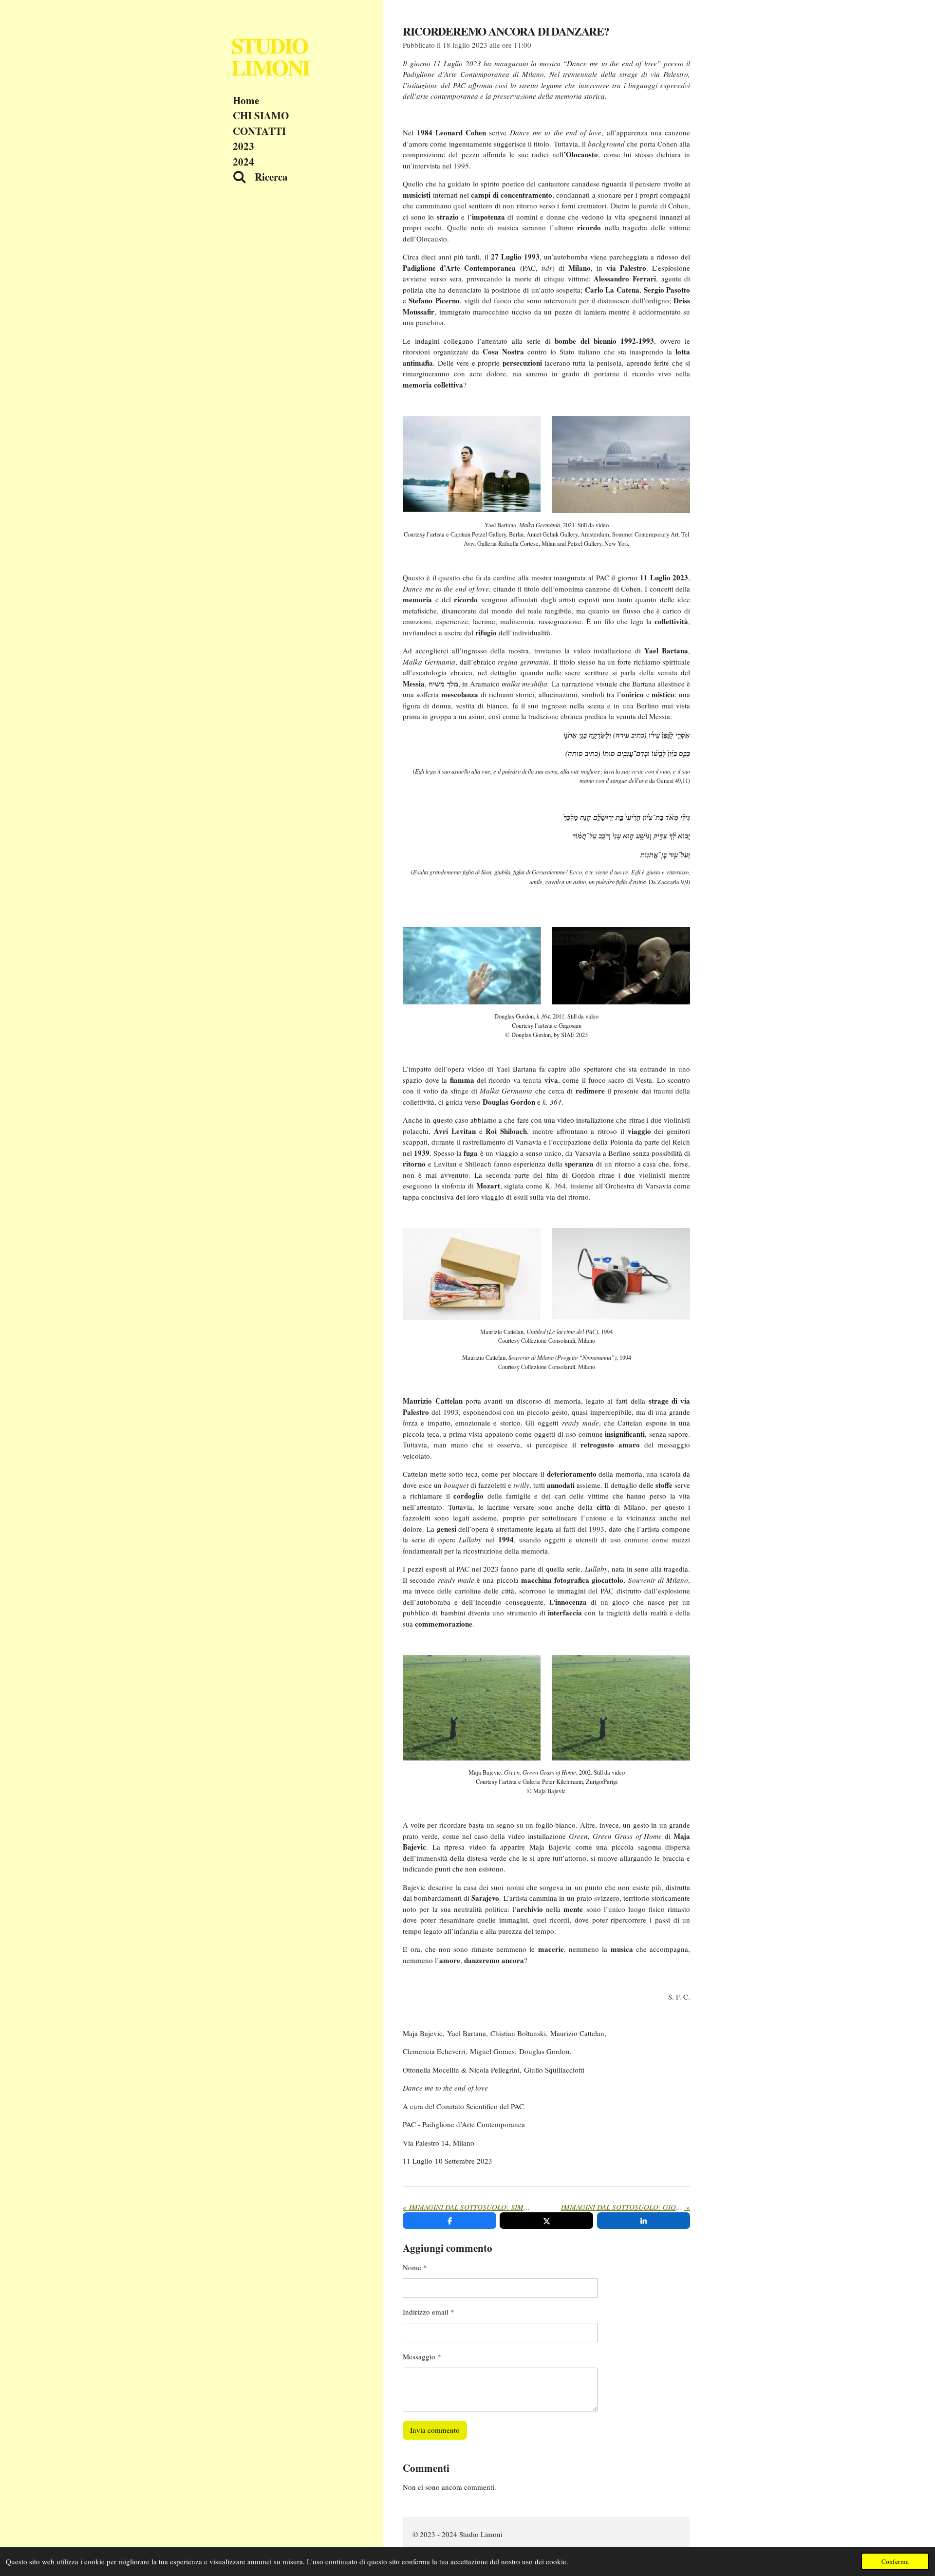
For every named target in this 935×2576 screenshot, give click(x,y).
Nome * (415, 2267)
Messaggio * (422, 2356)
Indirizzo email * (429, 2312)
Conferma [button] (895, 2561)
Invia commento (435, 2430)
